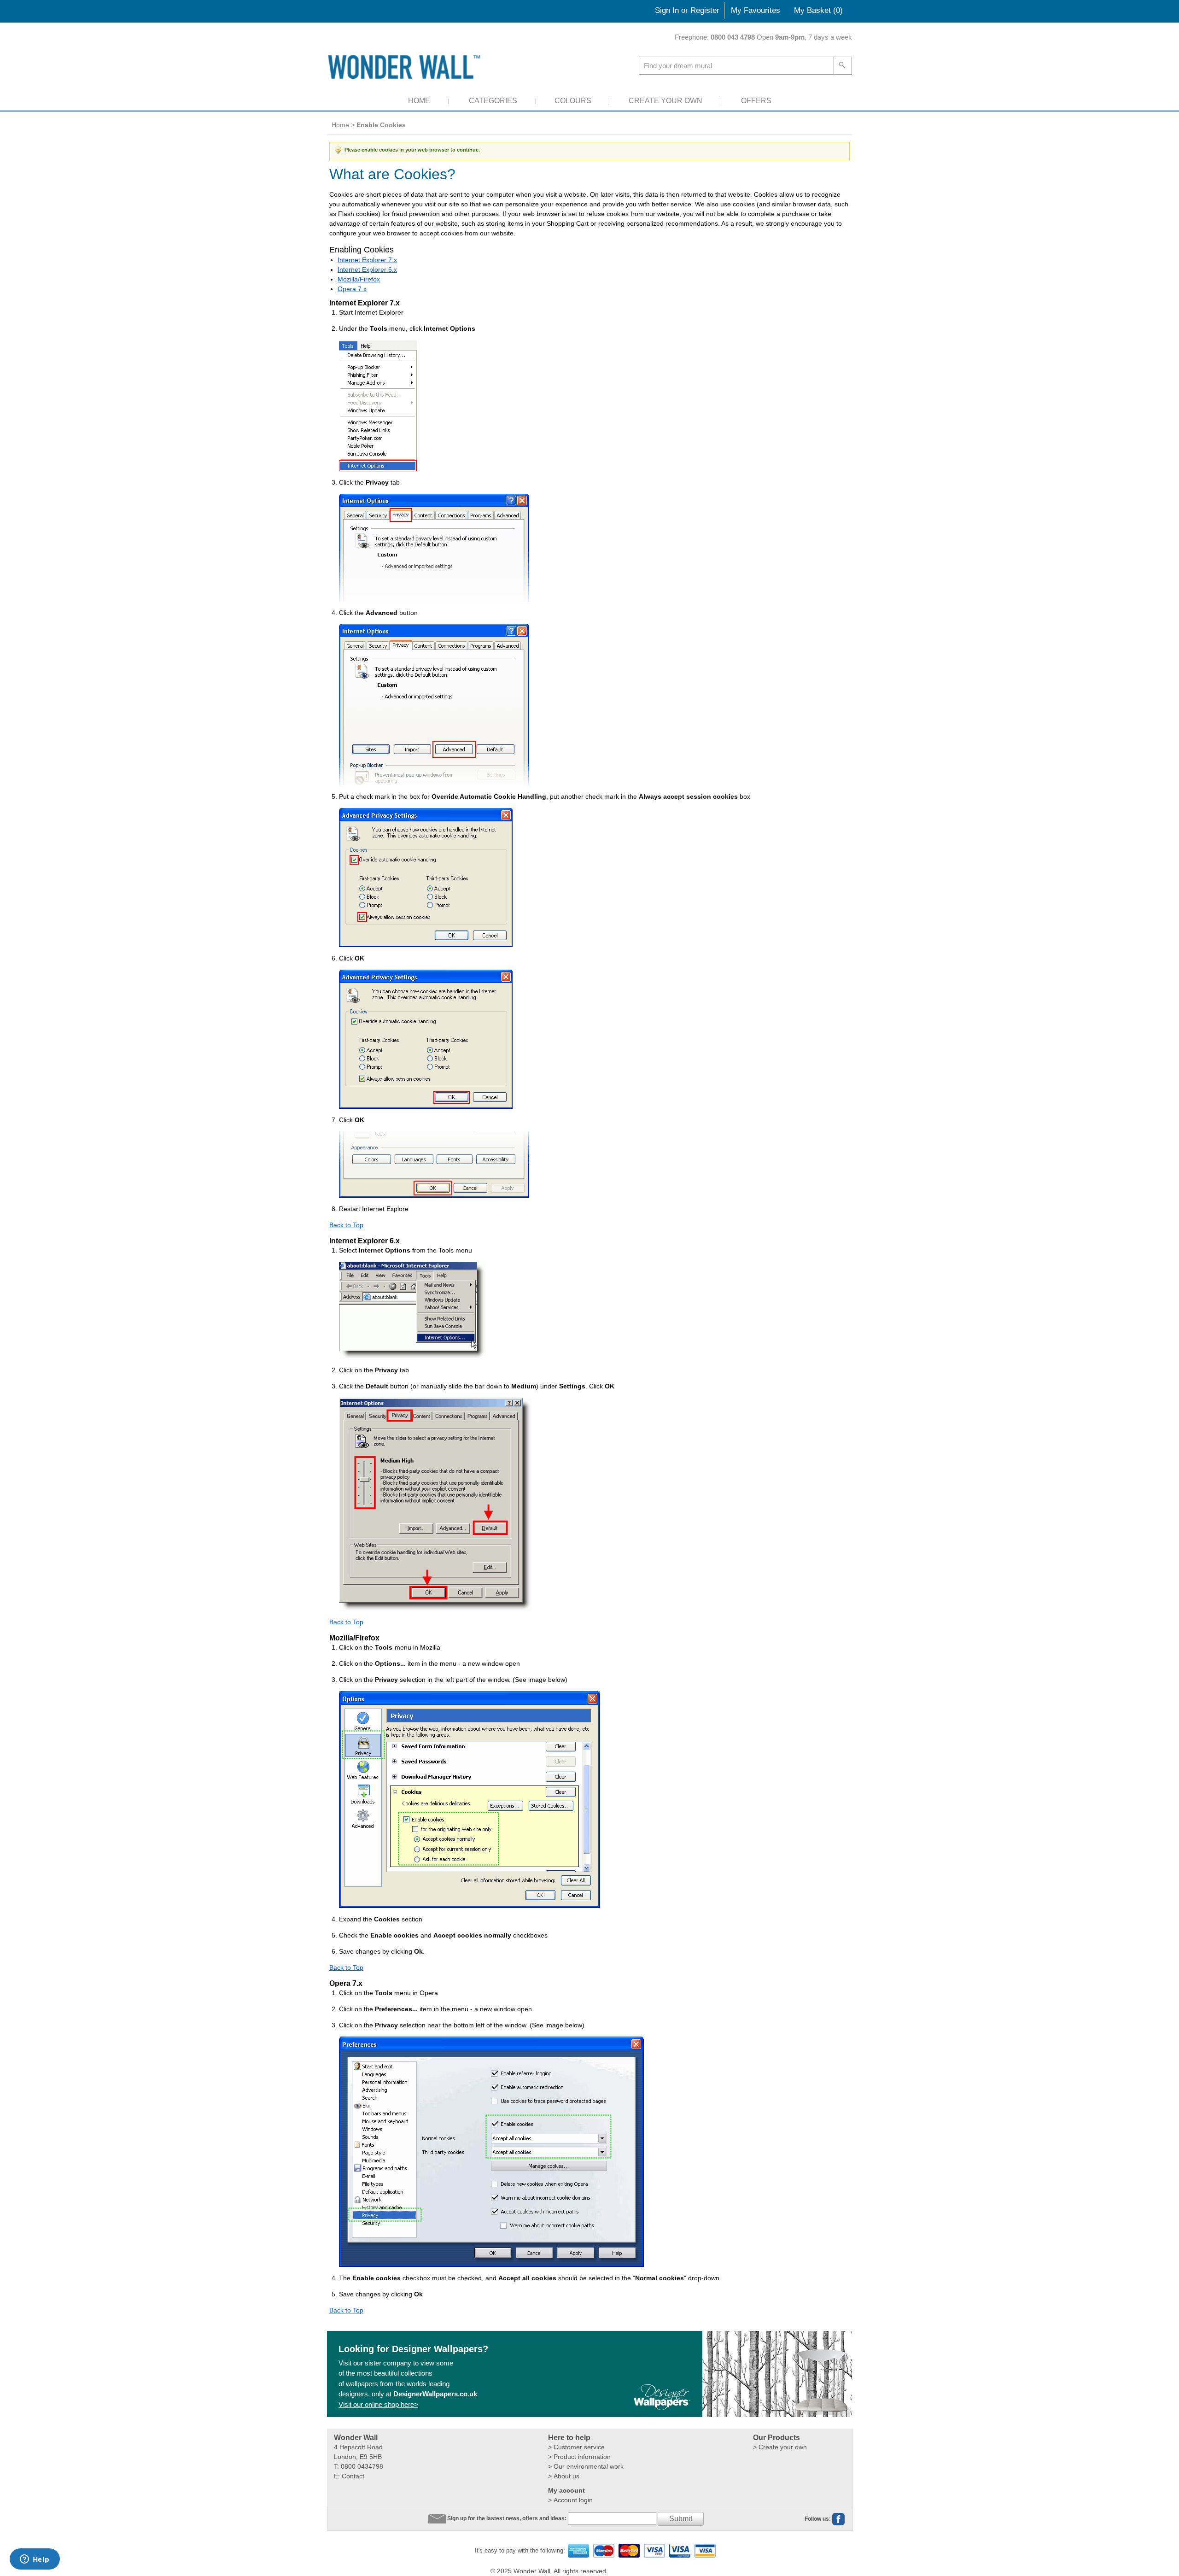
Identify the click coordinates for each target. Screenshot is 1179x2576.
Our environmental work (589, 2466)
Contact (353, 2476)
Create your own (783, 2447)
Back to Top (346, 1225)
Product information (582, 2457)
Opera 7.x (352, 289)
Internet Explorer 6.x (367, 269)
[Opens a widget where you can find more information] (35, 2560)
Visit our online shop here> (378, 2404)
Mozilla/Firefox (359, 279)
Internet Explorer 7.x (367, 260)
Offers (756, 101)
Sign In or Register (687, 10)
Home (419, 101)
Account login (573, 2500)
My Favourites (756, 10)
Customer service (579, 2447)
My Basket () (818, 10)
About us (566, 2476)
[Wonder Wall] (406, 67)
